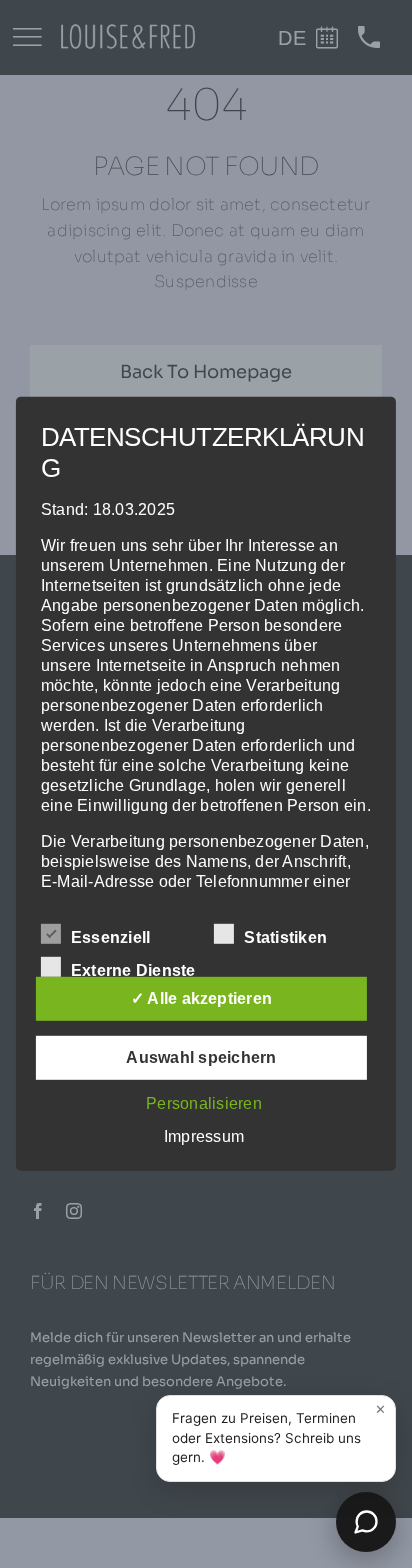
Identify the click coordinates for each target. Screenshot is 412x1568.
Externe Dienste (133, 970)
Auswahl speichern (201, 1057)
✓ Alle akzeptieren (201, 998)
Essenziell (110, 937)
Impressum (204, 1136)
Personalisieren (204, 1103)
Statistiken (285, 937)
